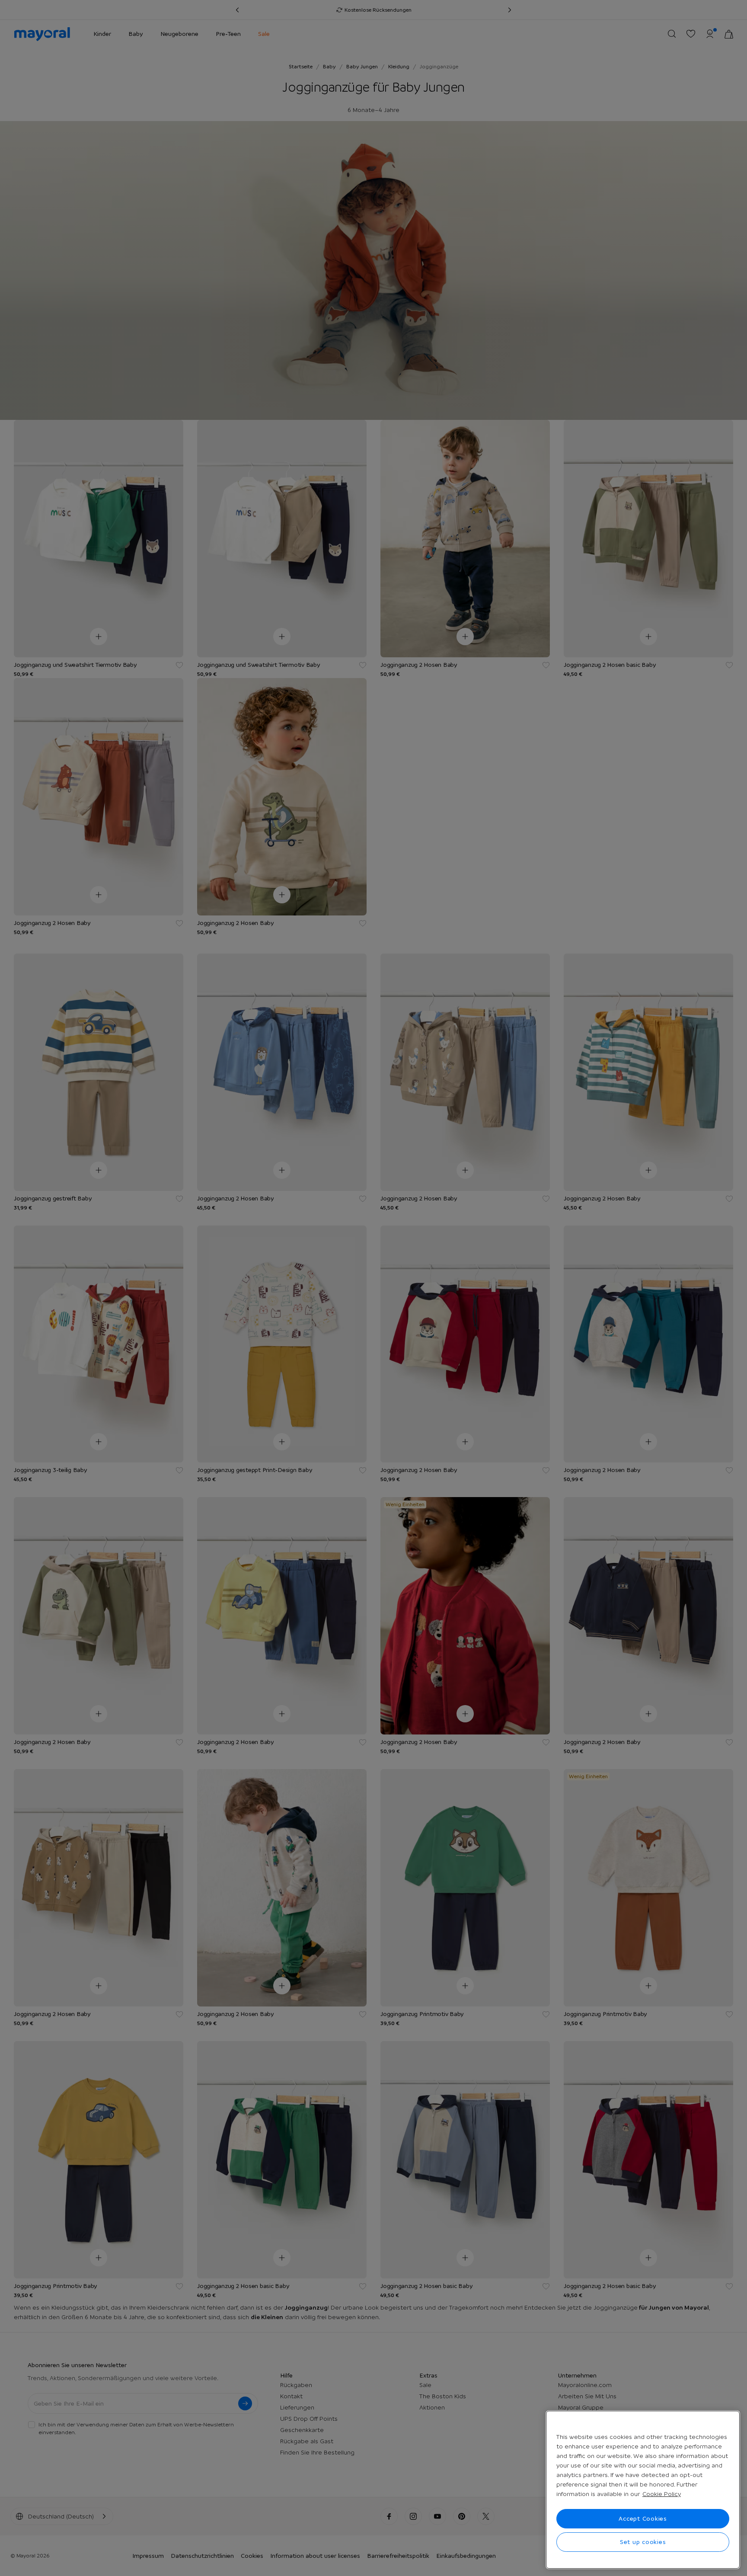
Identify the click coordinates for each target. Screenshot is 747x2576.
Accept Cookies (643, 2518)
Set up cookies (643, 2542)
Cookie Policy (662, 2494)
